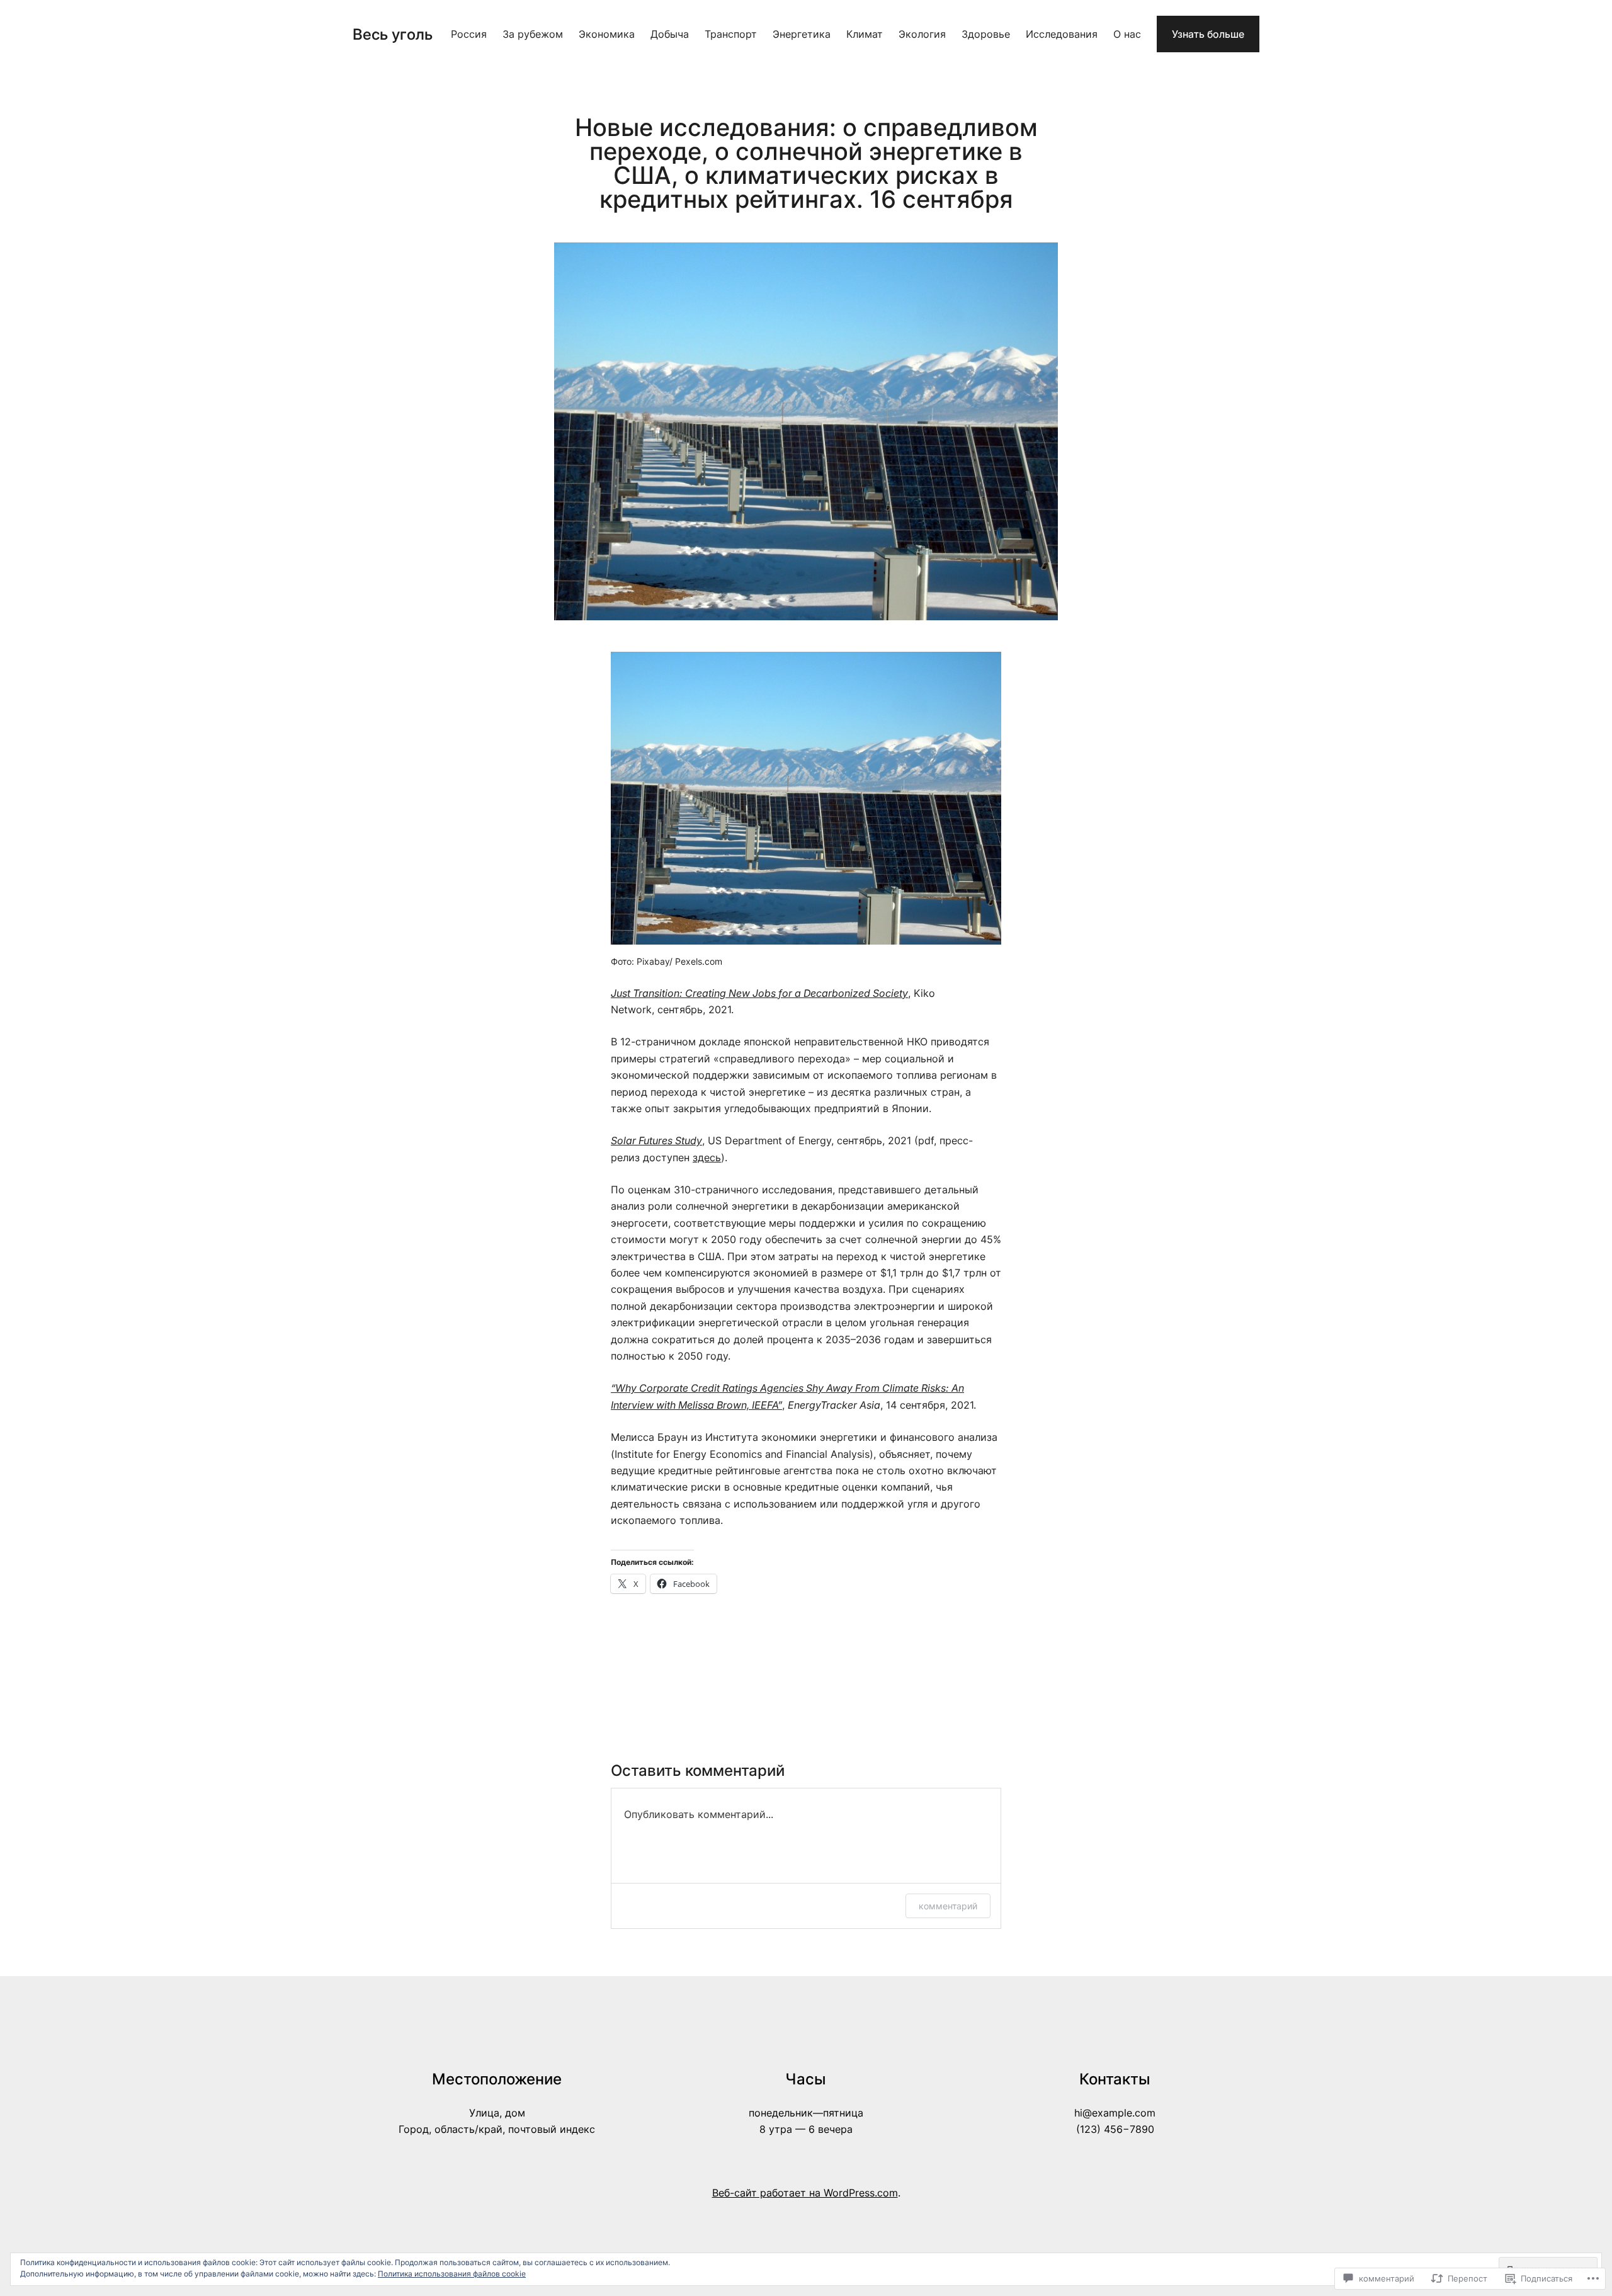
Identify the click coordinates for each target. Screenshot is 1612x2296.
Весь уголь (393, 34)
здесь (707, 1157)
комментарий (948, 1906)
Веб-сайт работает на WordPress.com (805, 2193)
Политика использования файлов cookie (452, 2274)
